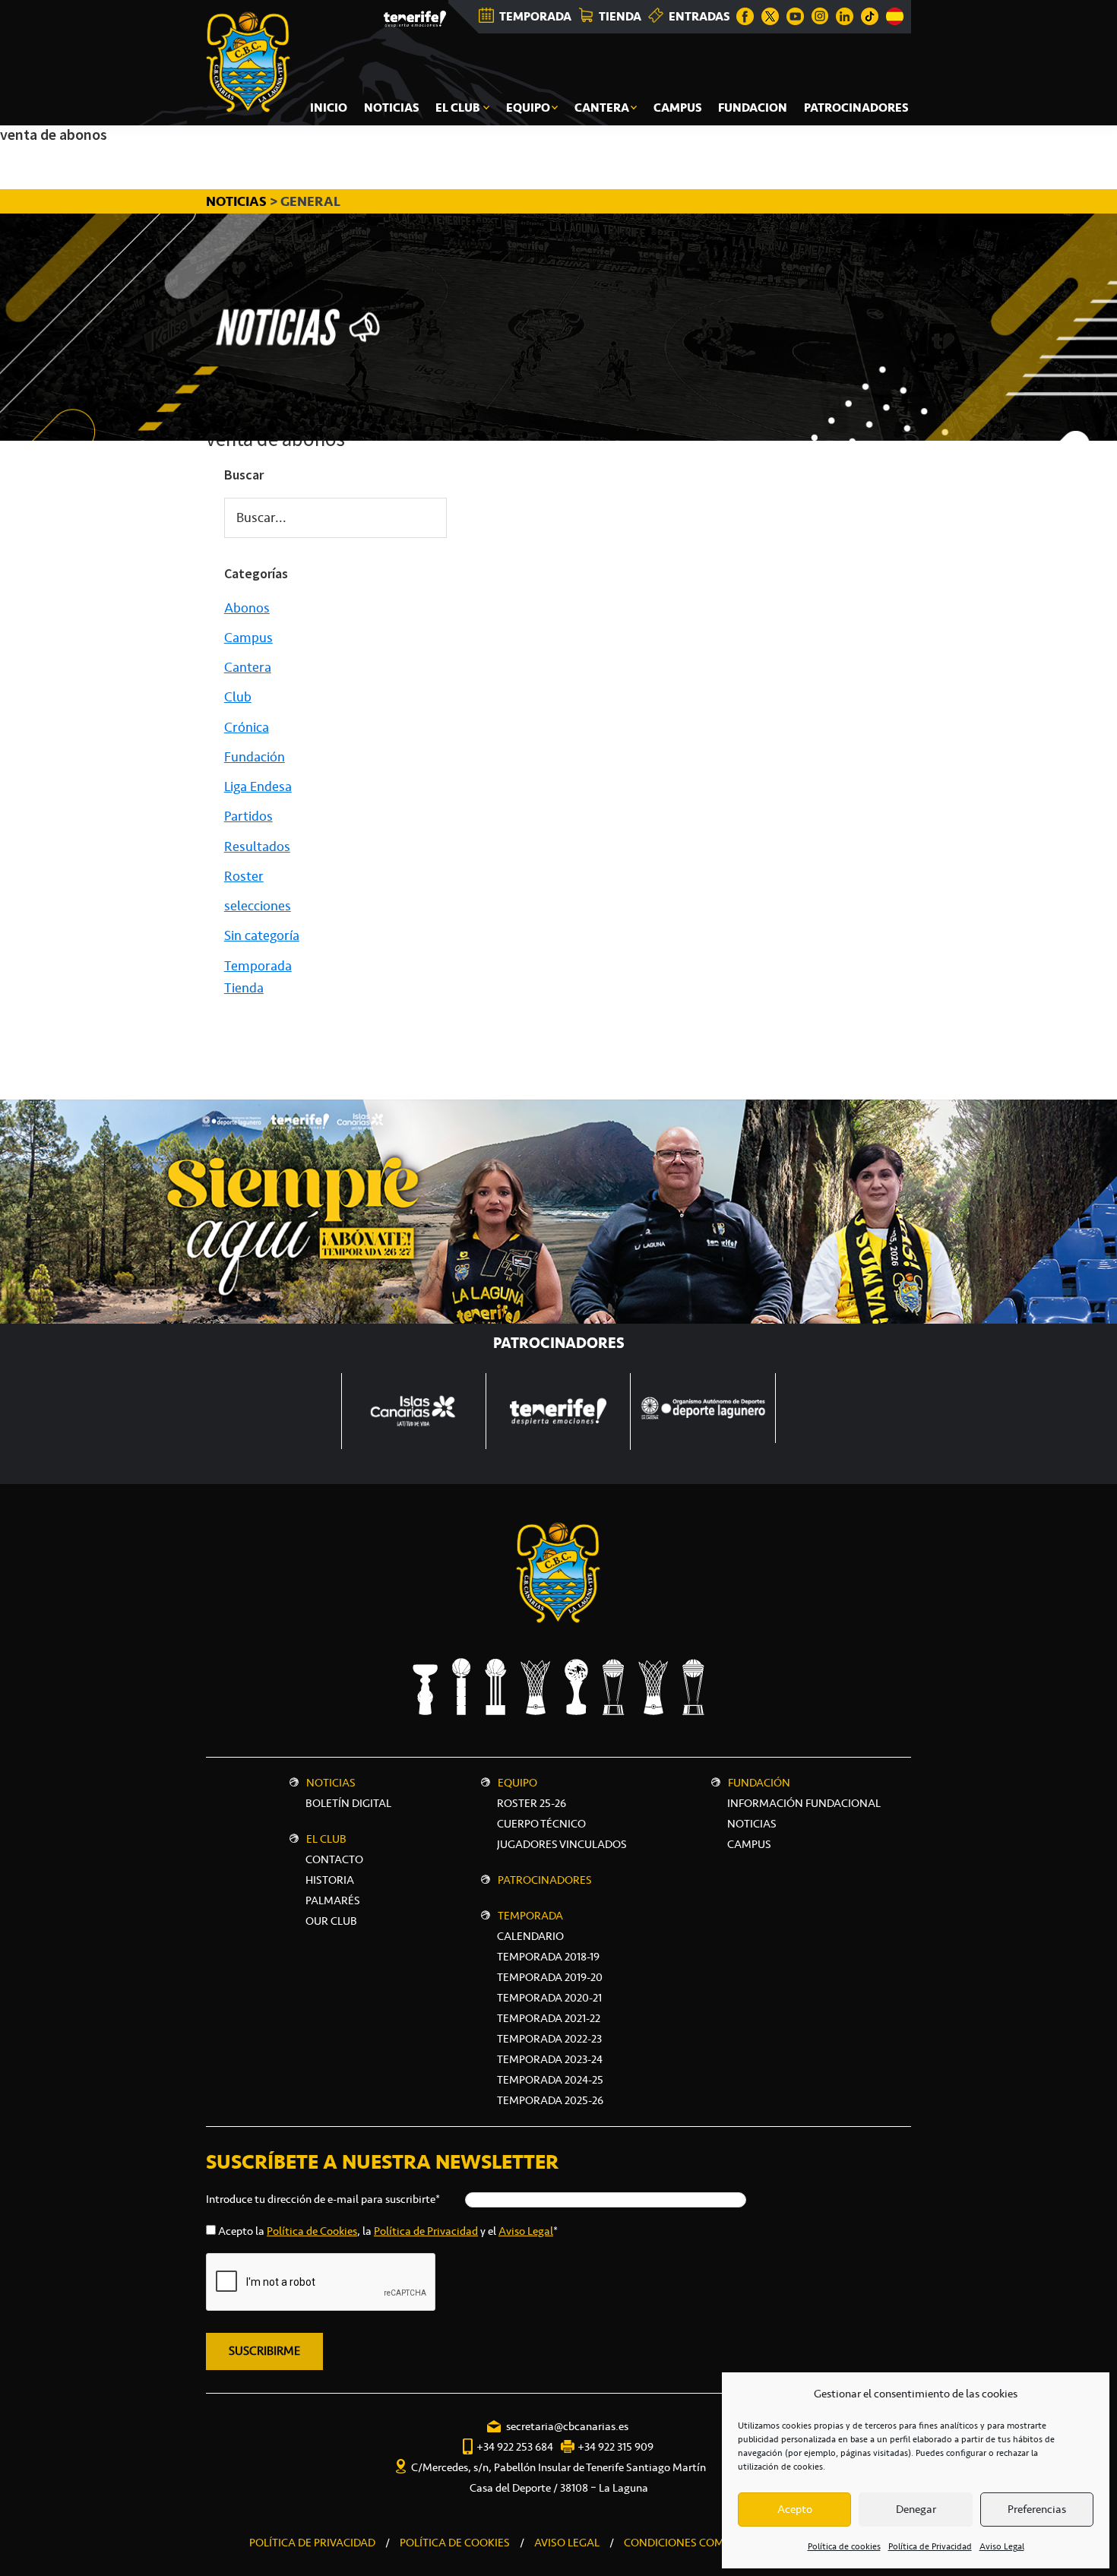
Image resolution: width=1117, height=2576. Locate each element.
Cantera (248, 667)
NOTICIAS (238, 201)
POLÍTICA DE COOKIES (455, 2543)
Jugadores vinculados (562, 1844)
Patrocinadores (545, 1880)
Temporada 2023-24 (550, 2059)
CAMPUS (749, 1844)
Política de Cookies (312, 2231)
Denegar (916, 2509)
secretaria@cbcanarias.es (567, 2426)
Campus (248, 638)
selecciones (258, 906)
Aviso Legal (1002, 2546)
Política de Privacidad (930, 2546)
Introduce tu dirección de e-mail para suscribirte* (323, 2199)
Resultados (257, 847)
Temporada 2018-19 (548, 1957)
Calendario (530, 1936)
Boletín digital (348, 1803)
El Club (326, 1839)
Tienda (244, 988)
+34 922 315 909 (615, 2447)
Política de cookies (844, 2546)
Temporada (258, 966)
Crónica (247, 727)
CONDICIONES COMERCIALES (698, 2543)
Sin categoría (262, 935)
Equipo (517, 1783)
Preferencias (1037, 2509)
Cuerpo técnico (541, 1824)
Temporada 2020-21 (549, 1998)
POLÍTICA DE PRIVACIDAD (312, 2543)
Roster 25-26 (532, 1803)
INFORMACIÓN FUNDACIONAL (804, 1803)
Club (238, 697)
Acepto (795, 2509)
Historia (330, 1880)
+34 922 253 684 (515, 2447)
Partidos (248, 816)
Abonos (247, 608)
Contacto (334, 1859)
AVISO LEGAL (567, 2543)
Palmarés (333, 1900)
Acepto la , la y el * (388, 2231)
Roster (244, 876)
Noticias (331, 1783)
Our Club (331, 1921)
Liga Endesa (258, 786)
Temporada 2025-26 (550, 2100)
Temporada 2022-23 (549, 2039)
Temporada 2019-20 (550, 1977)
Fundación (255, 757)
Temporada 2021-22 (549, 2018)
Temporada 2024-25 (550, 2080)
